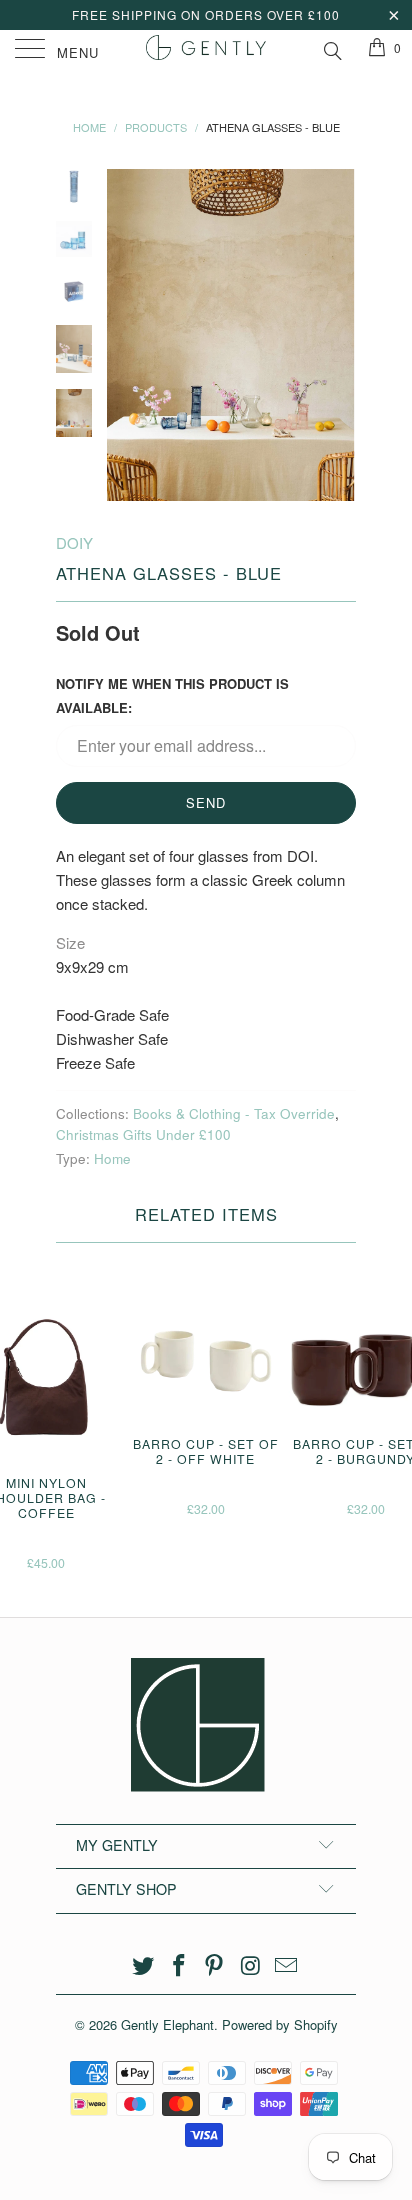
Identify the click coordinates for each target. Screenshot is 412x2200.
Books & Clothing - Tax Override (234, 1113)
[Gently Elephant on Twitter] (144, 1965)
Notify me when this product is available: (172, 695)
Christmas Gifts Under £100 (143, 1134)
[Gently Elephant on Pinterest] (215, 1965)
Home (112, 1158)
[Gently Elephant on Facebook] (179, 1965)
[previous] (126, 335)
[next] (337, 335)
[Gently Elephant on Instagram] (251, 1965)
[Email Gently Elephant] (287, 1965)
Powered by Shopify (280, 2024)
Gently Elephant (167, 2024)
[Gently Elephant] (206, 50)
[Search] (331, 48)
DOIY (74, 542)
